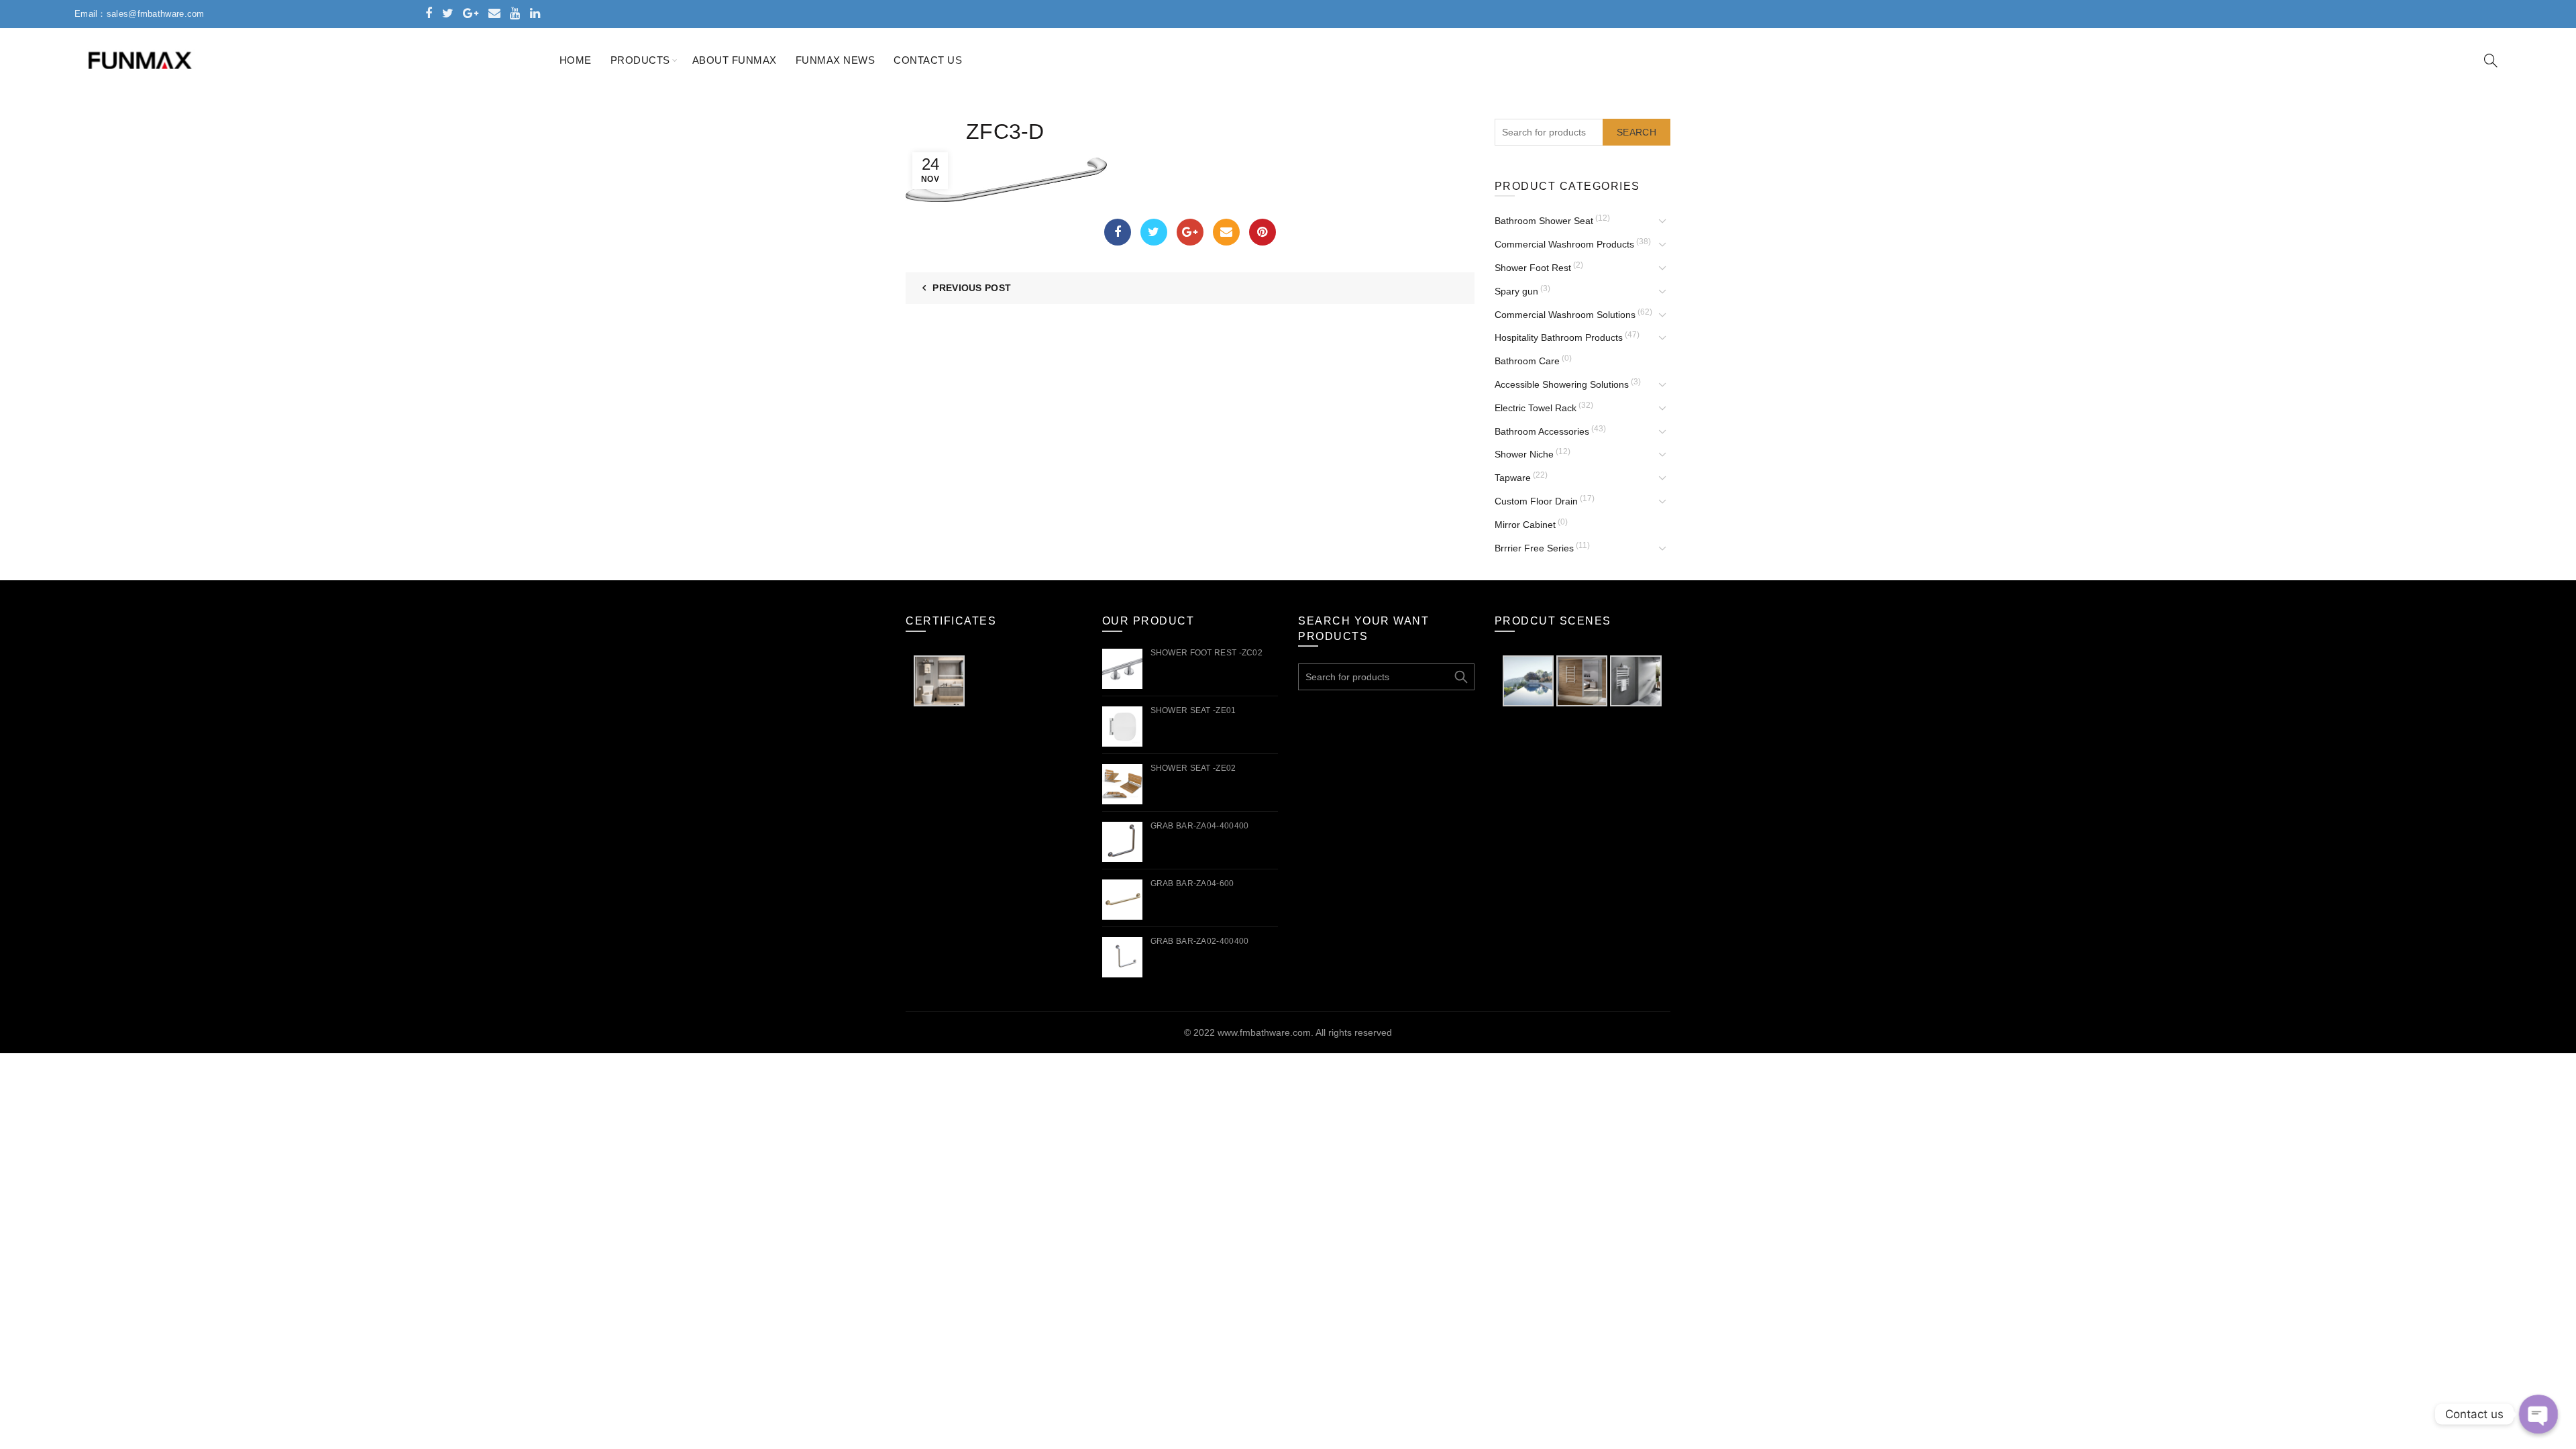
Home (576, 60)
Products (640, 60)
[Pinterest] (1263, 232)
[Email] (1226, 232)
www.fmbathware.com (1264, 1032)
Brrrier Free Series (1534, 548)
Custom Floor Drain (1536, 501)
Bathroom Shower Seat (1544, 221)
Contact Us (928, 60)
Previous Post (972, 288)
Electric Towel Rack (1536, 408)
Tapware (1513, 478)
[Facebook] (1118, 232)
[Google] (1190, 232)
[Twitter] (1154, 232)
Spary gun (1516, 291)
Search (1636, 132)
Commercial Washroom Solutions (1565, 315)
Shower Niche (1524, 454)
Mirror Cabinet (1525, 525)
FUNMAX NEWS (836, 60)
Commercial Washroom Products (1564, 244)
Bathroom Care (1527, 361)
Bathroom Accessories (1542, 431)
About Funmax (735, 60)
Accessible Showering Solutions (1562, 384)
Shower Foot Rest (1533, 268)
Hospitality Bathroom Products (1559, 337)
